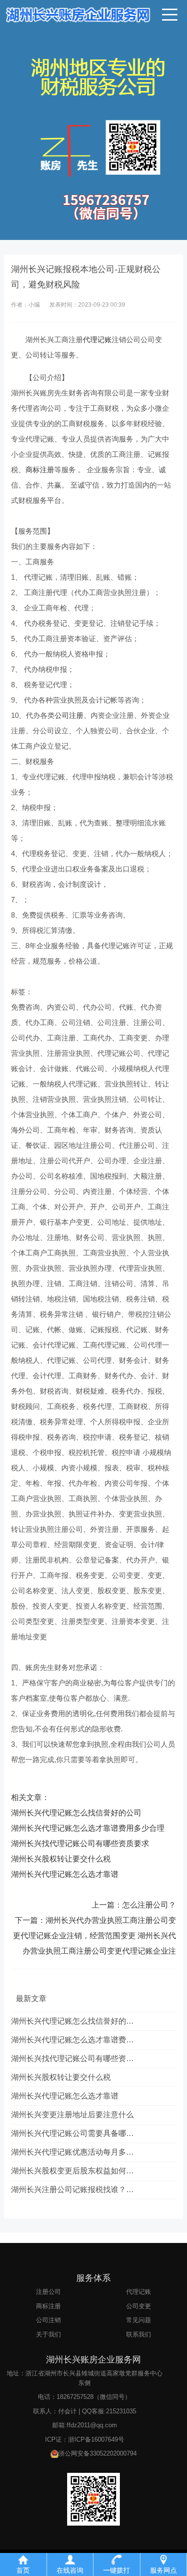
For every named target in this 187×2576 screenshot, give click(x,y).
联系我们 (139, 2334)
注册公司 (48, 2292)
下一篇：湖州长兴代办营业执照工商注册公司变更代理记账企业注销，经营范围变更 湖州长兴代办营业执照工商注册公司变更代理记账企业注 (94, 1936)
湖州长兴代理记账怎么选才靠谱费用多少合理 (88, 1828)
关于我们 (48, 2334)
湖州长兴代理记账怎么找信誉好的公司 (76, 1813)
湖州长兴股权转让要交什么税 (61, 1859)
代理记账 (97, 340)
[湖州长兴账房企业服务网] (93, 14)
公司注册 (69, 715)
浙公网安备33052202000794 (98, 2453)
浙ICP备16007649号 (96, 2439)
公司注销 (48, 2320)
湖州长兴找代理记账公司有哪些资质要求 (80, 1843)
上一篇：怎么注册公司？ (134, 1905)
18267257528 (75, 2397)
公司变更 (139, 2306)
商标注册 (40, 470)
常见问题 (139, 2320)
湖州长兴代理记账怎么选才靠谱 (65, 1874)
